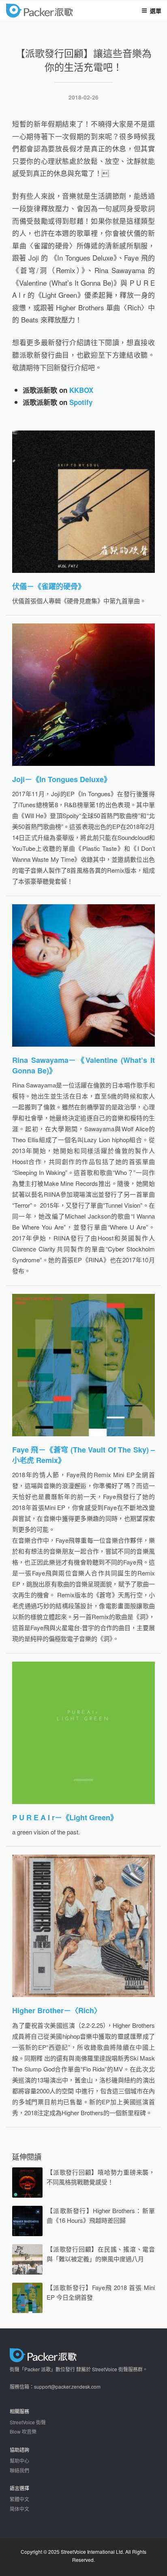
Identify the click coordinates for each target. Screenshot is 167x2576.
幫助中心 (19, 2460)
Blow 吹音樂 (23, 2431)
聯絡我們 (19, 2470)
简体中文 (19, 2509)
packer (63, 12)
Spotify (81, 402)
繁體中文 (19, 2499)
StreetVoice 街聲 (28, 2422)
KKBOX (81, 390)
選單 (156, 11)
